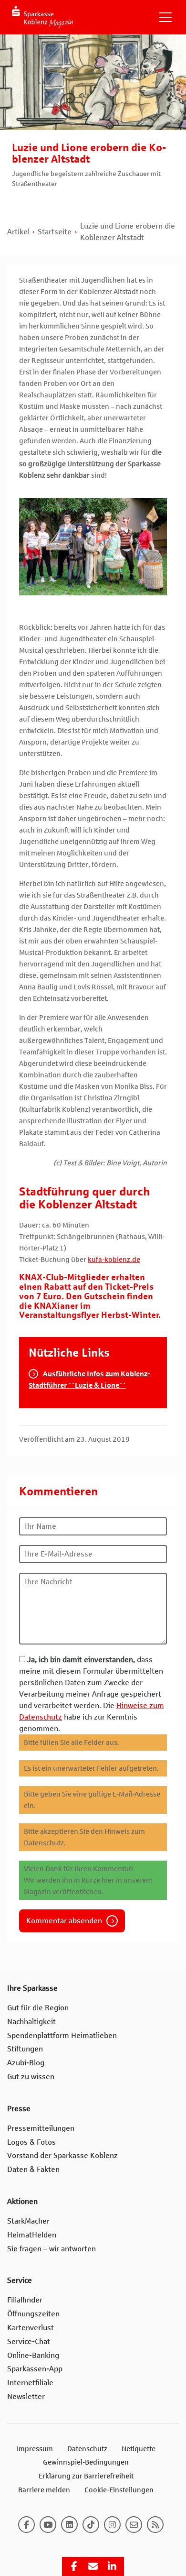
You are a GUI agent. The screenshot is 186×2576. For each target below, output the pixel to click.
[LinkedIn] (69, 2525)
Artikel (18, 232)
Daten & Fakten (33, 2169)
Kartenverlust (31, 2328)
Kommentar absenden (64, 1921)
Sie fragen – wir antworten (52, 2249)
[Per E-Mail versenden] (93, 2566)
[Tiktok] (91, 2525)
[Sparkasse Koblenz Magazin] (42, 17)
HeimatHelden (32, 2235)
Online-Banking (33, 2355)
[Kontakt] (134, 2525)
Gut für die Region (38, 2008)
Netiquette (139, 2449)
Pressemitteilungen (41, 2128)
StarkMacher (28, 2221)
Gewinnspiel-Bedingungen (86, 2462)
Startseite (55, 232)
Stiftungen (25, 2049)
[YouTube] (48, 2525)
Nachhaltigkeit (31, 2022)
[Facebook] (26, 2525)
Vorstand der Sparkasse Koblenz (62, 2155)
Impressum (35, 2449)
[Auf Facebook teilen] (74, 2566)
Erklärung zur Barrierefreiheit (86, 2476)
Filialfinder (25, 2300)
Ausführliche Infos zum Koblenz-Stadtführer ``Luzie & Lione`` (89, 1380)
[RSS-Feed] (155, 2525)
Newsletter (26, 2396)
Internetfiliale (30, 2383)
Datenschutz (87, 2449)
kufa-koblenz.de (114, 1260)
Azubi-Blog (26, 2063)
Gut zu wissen (31, 2077)
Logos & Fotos (31, 2142)
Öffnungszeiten (33, 2314)
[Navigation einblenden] (165, 17)
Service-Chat (29, 2341)
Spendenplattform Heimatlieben (62, 2035)
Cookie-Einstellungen (119, 2490)
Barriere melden (44, 2490)
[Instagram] (112, 2525)
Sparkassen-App (35, 2369)
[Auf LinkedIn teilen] (112, 2566)
